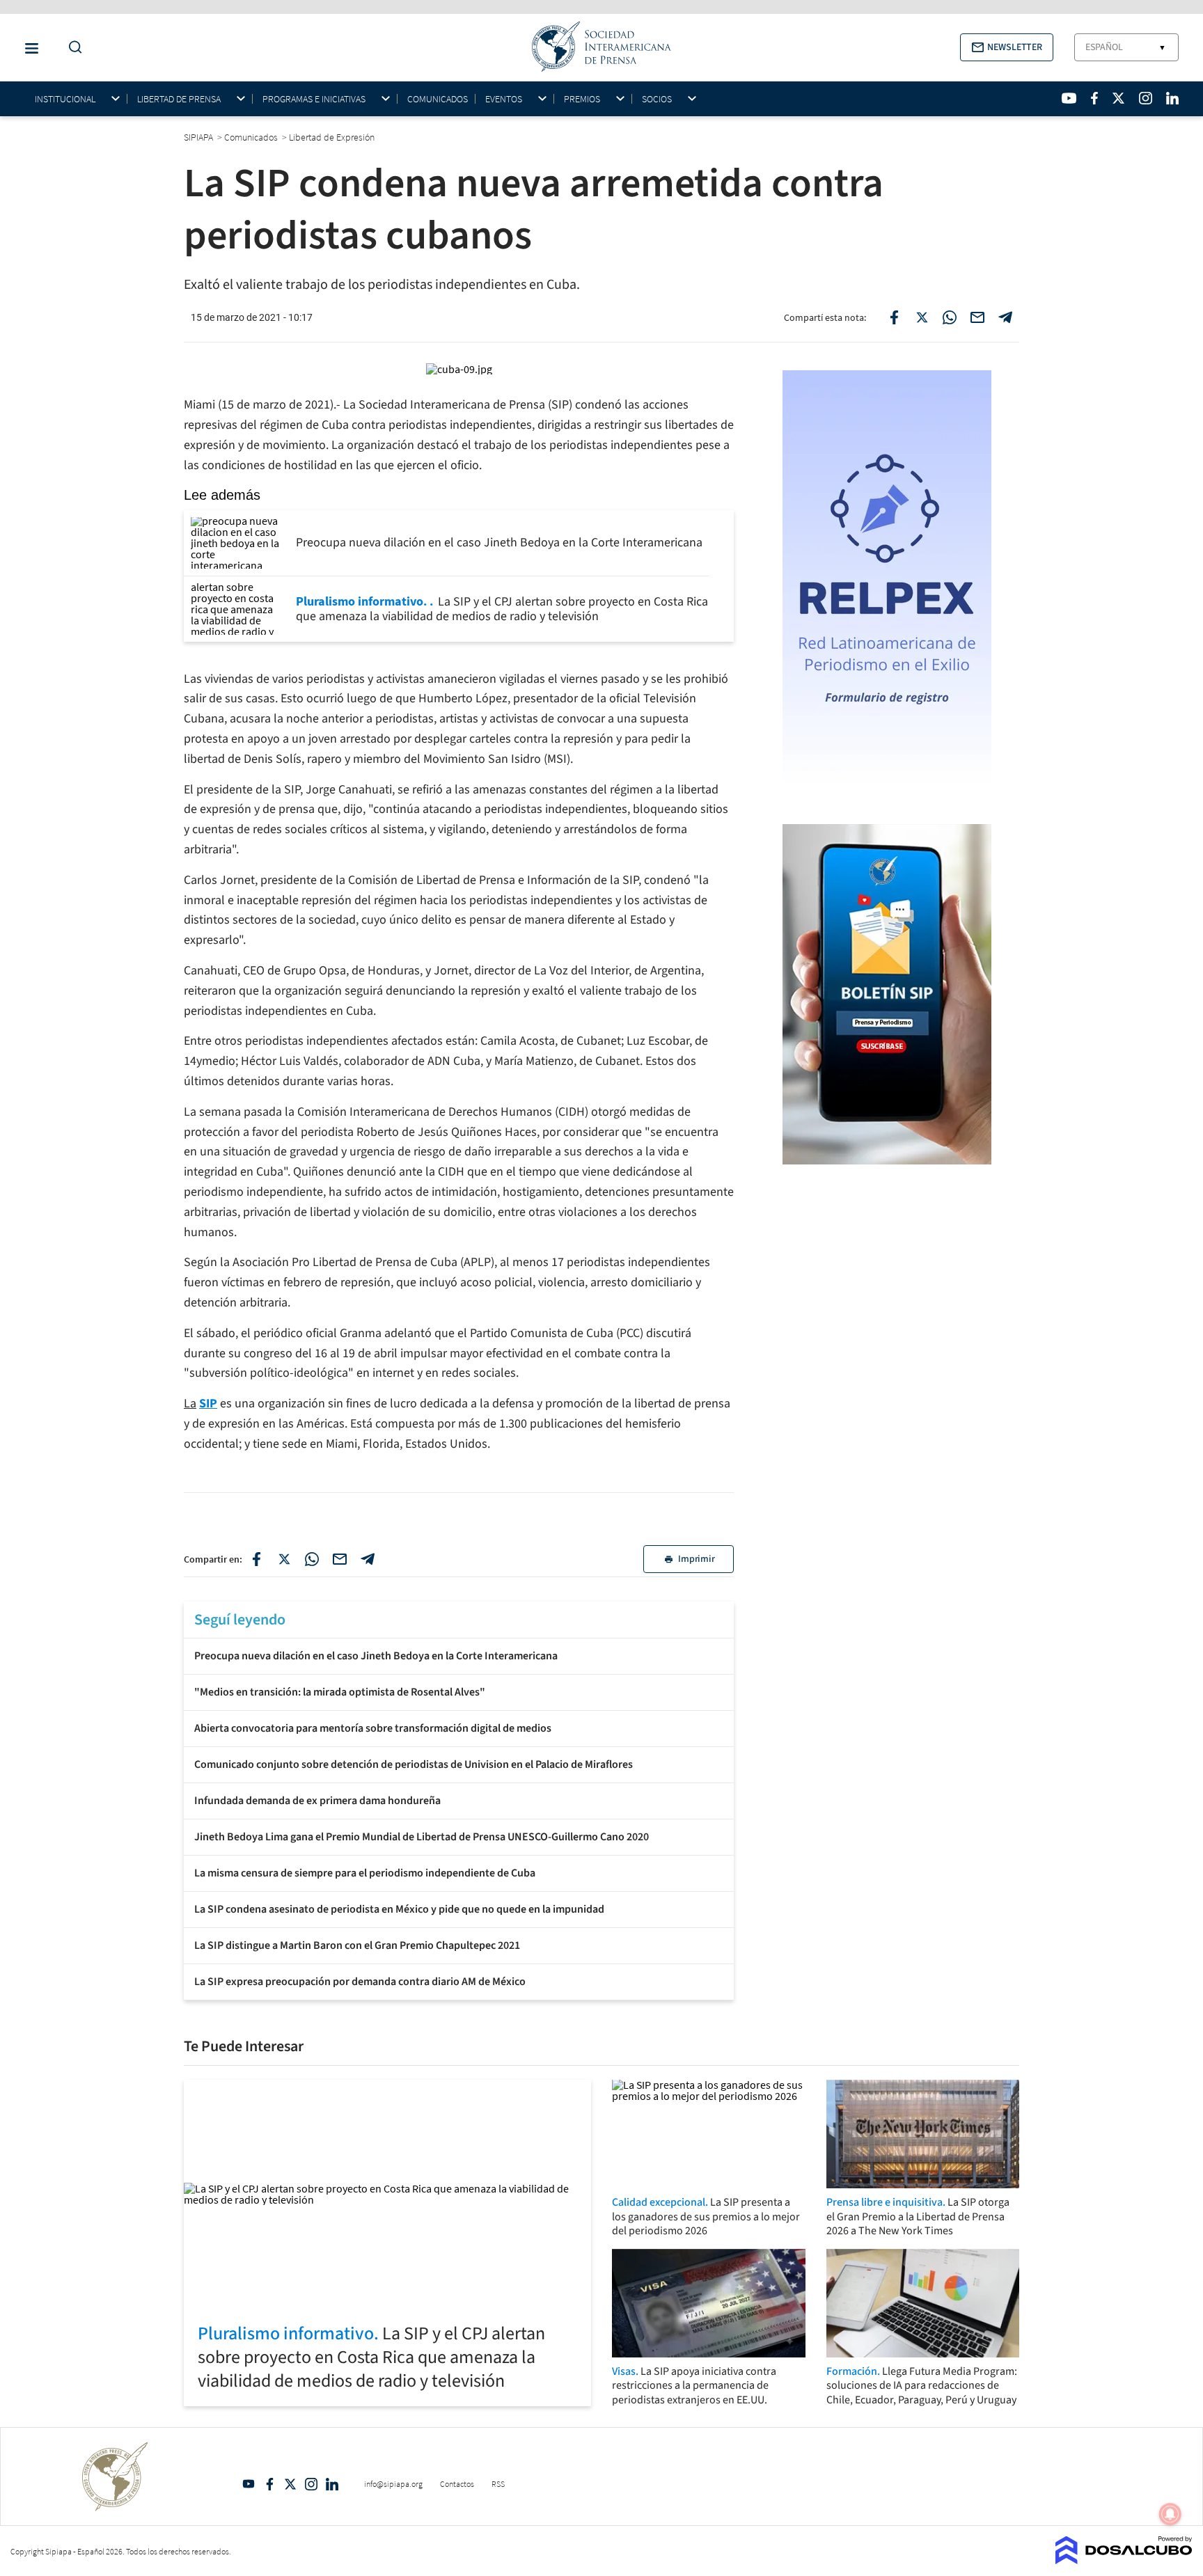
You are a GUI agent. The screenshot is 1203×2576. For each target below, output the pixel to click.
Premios (582, 99)
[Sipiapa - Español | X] (1119, 98)
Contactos (457, 2484)
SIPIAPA (199, 137)
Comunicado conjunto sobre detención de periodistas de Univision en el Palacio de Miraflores (414, 1764)
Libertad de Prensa (179, 99)
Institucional (65, 99)
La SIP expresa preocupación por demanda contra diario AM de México (360, 1982)
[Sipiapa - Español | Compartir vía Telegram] (1005, 317)
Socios (657, 99)
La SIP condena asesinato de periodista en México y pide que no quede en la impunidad (399, 1909)
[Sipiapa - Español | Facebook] (1094, 98)
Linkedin (332, 2484)
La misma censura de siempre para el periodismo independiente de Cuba (365, 1873)
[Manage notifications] (1170, 2514)
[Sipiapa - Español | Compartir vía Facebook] (894, 317)
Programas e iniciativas (314, 99)
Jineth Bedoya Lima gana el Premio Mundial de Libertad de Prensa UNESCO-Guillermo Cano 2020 (422, 1837)
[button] (1007, 47)
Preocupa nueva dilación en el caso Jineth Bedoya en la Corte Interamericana (376, 1656)
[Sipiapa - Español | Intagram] (1145, 98)
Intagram (311, 2484)
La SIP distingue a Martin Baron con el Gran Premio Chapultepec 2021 (357, 1945)
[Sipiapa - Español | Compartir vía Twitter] (922, 317)
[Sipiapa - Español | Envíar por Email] (977, 317)
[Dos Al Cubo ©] (1124, 2560)
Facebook (269, 2484)
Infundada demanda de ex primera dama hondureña (317, 1801)
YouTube (249, 2484)
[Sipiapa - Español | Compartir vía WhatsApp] (950, 317)
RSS (498, 2484)
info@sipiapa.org (393, 2484)
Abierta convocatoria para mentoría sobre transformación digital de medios (373, 1728)
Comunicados (438, 99)
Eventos (504, 99)
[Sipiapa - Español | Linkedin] (1172, 98)
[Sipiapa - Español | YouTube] (1069, 98)
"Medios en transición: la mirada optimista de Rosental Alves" (340, 1692)
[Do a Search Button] (72, 48)
